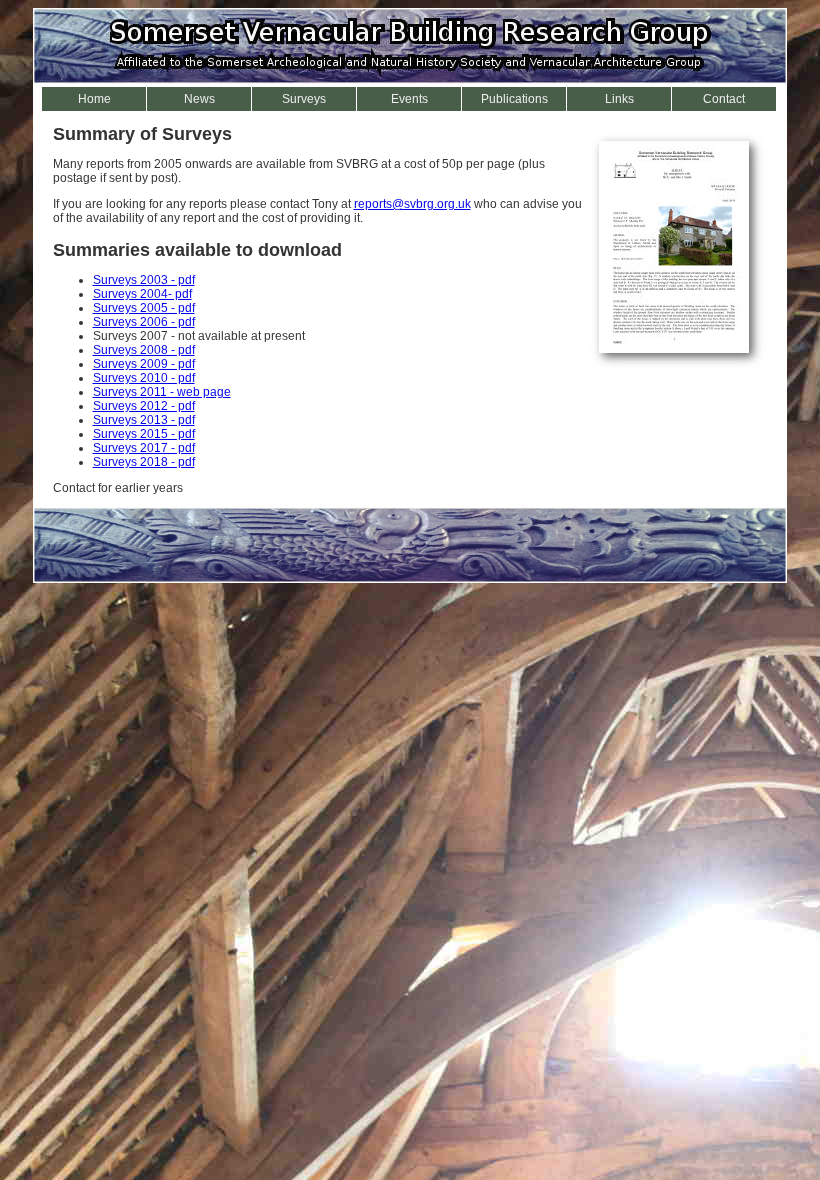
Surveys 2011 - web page (162, 392)
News (199, 99)
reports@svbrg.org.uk (412, 204)
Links (619, 99)
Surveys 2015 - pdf (144, 434)
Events (409, 99)
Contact (724, 99)
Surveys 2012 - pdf (144, 406)
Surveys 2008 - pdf (144, 350)
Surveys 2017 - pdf (144, 448)
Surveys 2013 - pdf (144, 420)
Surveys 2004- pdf (142, 294)
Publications (514, 99)
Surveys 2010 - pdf (144, 378)
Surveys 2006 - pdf (144, 322)
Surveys (304, 99)
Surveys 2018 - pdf (144, 462)
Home (94, 99)
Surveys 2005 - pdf (144, 308)
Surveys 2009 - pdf (144, 364)
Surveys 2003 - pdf (144, 280)
